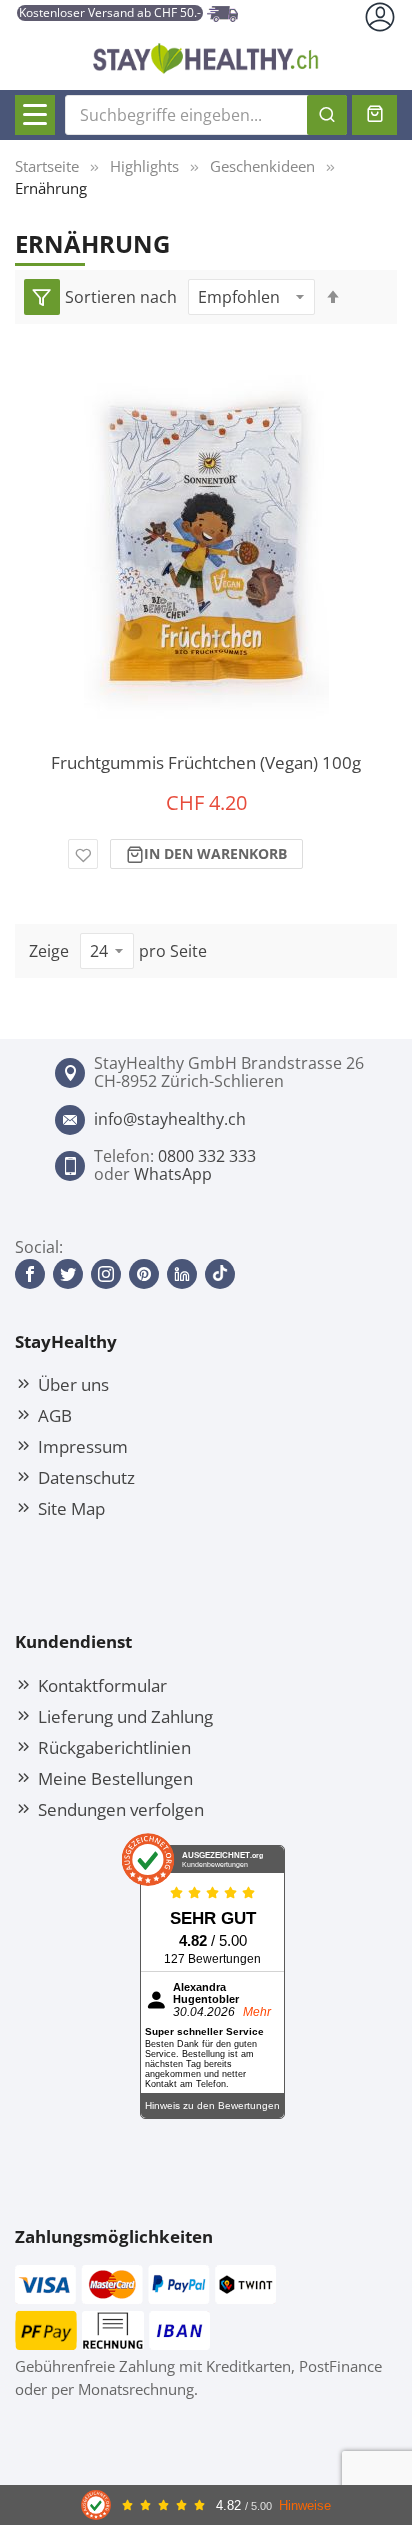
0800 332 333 (207, 1156)
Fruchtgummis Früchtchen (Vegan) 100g (206, 762)
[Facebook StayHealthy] (30, 1274)
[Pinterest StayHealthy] (144, 1274)
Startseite (47, 166)
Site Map (71, 1508)
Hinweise (305, 2505)
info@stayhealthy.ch (170, 1119)
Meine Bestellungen (115, 1778)
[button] (83, 854)
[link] (42, 297)
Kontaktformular (102, 1685)
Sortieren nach (121, 297)
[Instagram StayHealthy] (106, 1274)
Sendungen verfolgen (121, 1809)
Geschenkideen (262, 166)
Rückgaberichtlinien (114, 1747)
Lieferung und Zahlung (125, 1716)
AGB (55, 1415)
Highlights (144, 166)
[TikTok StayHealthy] (220, 1274)
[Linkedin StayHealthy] (182, 1274)
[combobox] (206, 115)
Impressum (83, 1446)
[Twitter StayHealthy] (68, 1274)
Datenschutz (86, 1477)
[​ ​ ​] (35, 115)
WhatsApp (173, 1174)
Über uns (73, 1384)
